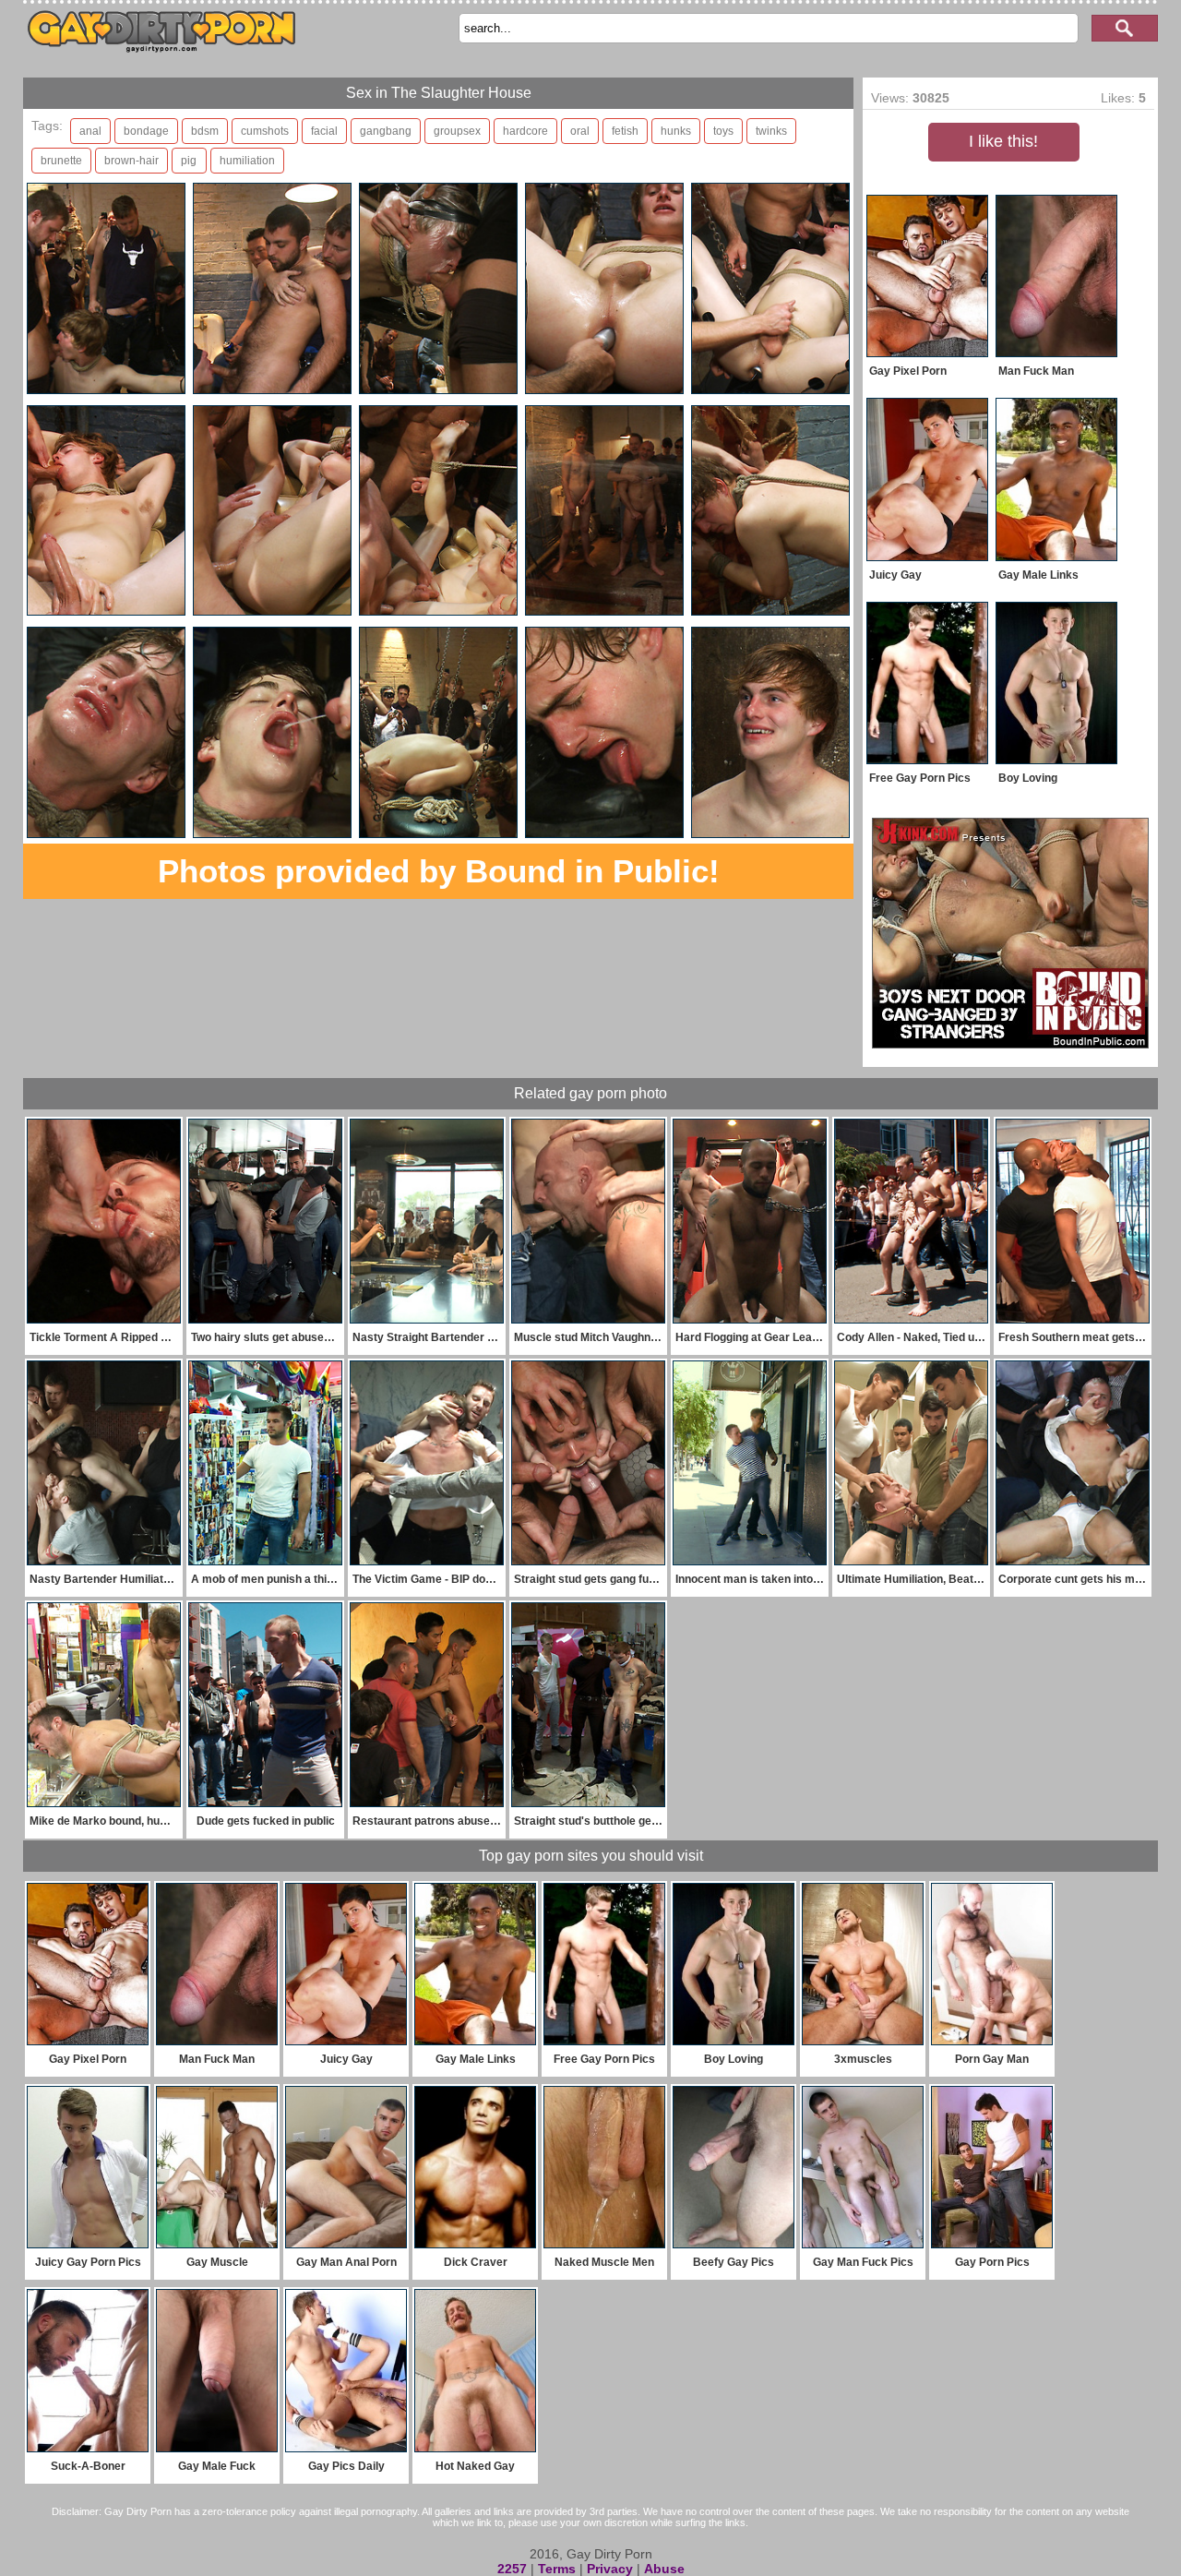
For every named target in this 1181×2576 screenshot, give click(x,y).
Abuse (664, 2569)
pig (189, 161)
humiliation (247, 161)
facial (324, 131)
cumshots (265, 131)
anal (90, 131)
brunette (61, 161)
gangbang (386, 131)
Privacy (610, 2569)
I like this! (1003, 141)
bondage (146, 131)
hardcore (525, 131)
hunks (676, 131)
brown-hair (131, 161)
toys (723, 131)
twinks (771, 131)
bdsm (205, 131)
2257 (512, 2569)
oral (580, 131)
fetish (625, 131)
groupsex (457, 131)
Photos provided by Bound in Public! (439, 871)
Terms (557, 2569)
